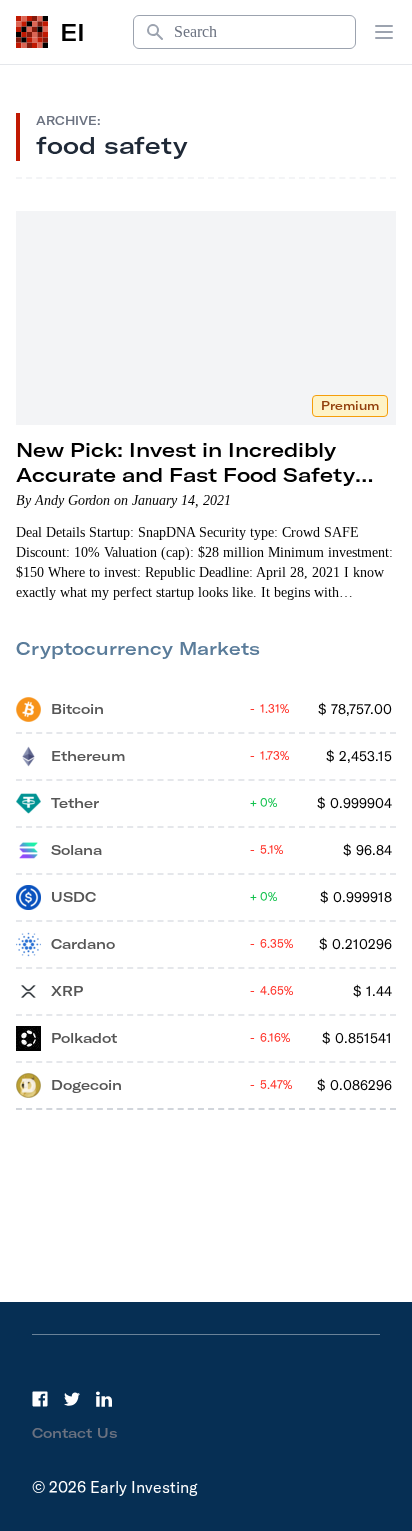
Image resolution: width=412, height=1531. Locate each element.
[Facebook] (40, 1399)
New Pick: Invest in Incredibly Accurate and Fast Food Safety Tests (185, 474)
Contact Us (75, 1433)
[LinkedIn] (104, 1399)
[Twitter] (72, 1399)
